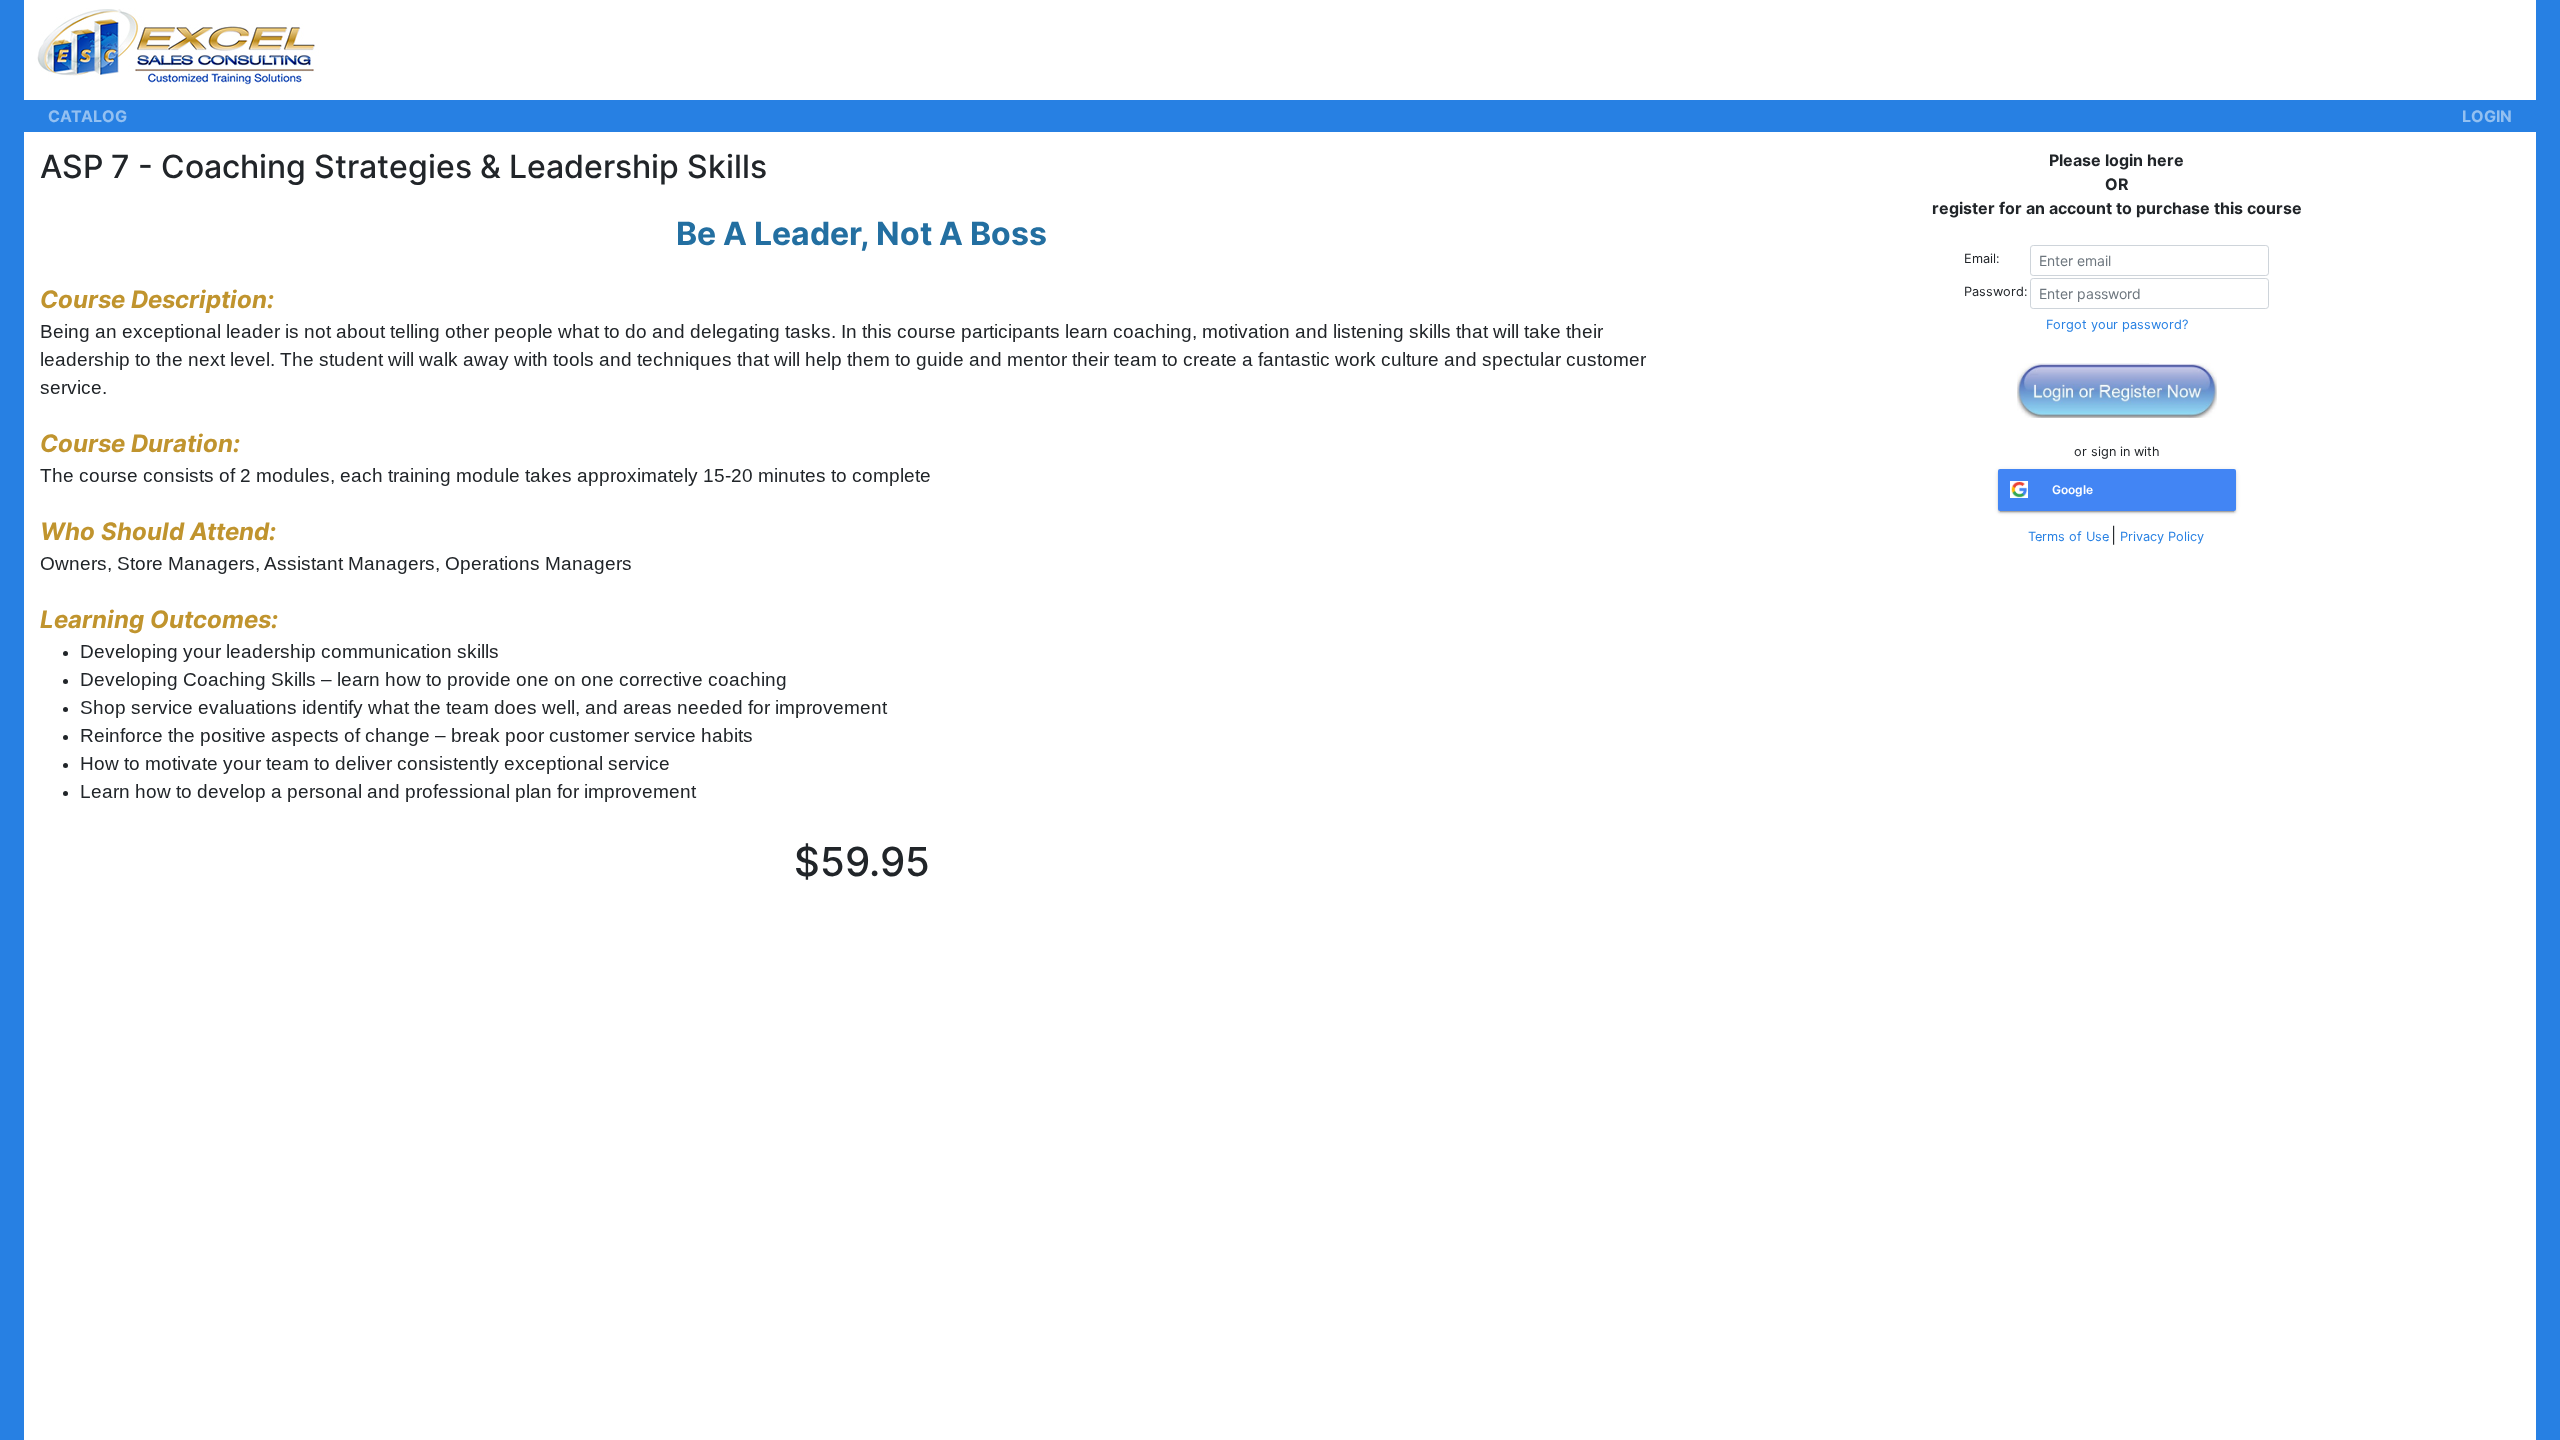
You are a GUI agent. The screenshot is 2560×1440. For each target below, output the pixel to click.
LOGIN (2487, 116)
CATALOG (87, 116)
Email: (1982, 258)
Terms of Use (2068, 536)
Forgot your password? (2117, 324)
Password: (1996, 291)
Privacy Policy (2162, 536)
